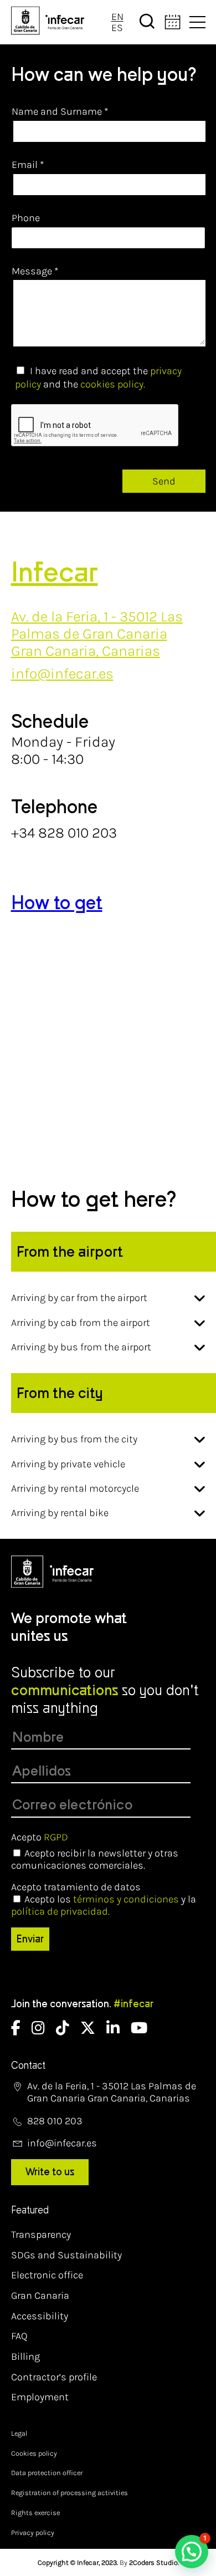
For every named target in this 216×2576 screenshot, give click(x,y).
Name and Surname (60, 111)
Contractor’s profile (54, 2377)
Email (28, 165)
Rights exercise (35, 2513)
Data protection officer (47, 2473)
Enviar (30, 1939)
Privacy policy (33, 2532)
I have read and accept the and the (98, 378)
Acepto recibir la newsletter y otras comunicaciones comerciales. (95, 1859)
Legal (19, 2433)
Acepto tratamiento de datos (76, 1887)
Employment (40, 2397)
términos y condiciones (126, 1899)
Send (164, 481)
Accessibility (40, 2316)
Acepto (40, 1837)
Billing (25, 2356)
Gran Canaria (40, 2296)
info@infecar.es (62, 674)
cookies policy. (113, 384)
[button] (192, 2552)
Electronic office (47, 2275)
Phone (26, 218)
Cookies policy (34, 2453)
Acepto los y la (104, 1905)
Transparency (41, 2235)
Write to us (50, 2172)
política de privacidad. (60, 1911)
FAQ (19, 2336)
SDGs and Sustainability (66, 2255)
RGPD (56, 1837)
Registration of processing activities (70, 2493)
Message (35, 271)
